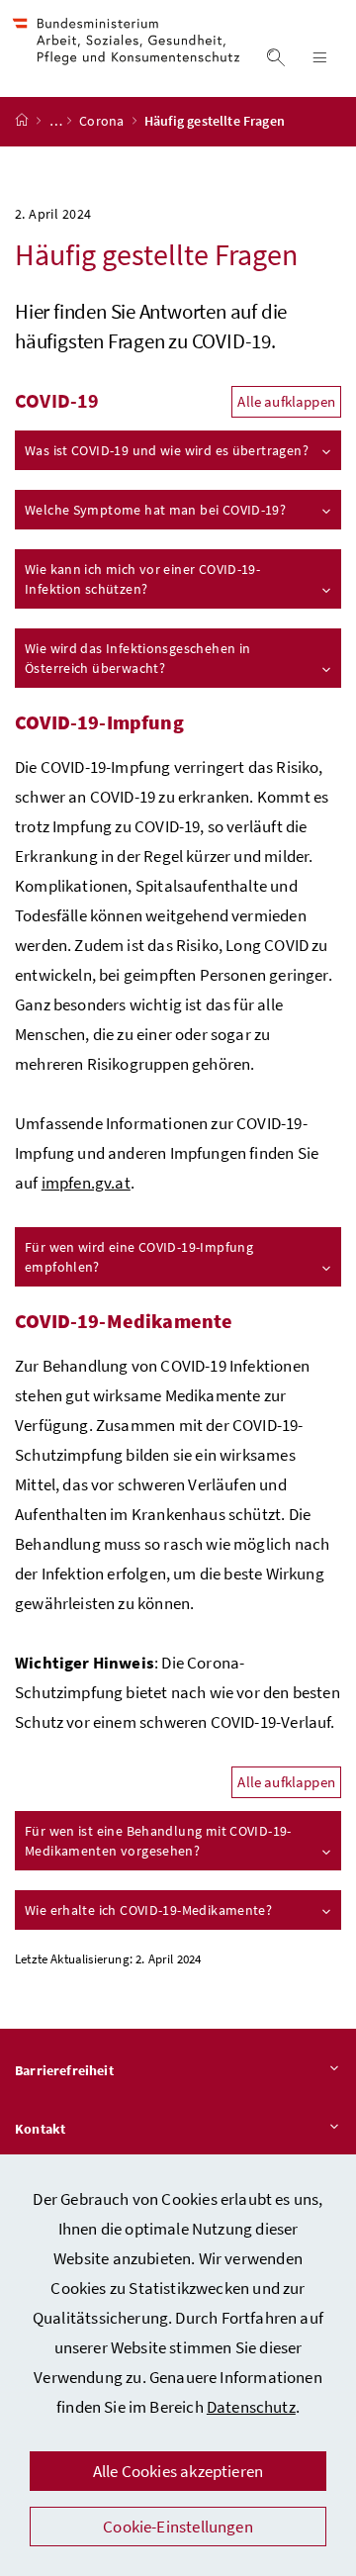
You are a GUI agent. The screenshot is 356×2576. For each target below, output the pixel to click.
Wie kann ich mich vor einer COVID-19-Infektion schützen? (142, 579)
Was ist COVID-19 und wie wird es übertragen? (167, 450)
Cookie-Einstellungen (178, 2527)
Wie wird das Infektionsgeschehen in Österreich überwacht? (137, 658)
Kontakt (40, 2129)
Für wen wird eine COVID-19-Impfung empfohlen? (139, 1257)
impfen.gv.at (86, 1183)
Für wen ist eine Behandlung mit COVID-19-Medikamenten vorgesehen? (158, 1841)
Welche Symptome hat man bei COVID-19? (155, 510)
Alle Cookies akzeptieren (178, 2471)
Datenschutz (251, 2407)
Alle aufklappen (286, 401)
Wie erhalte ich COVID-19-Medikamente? (148, 1910)
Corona (103, 121)
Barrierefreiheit (64, 2070)
